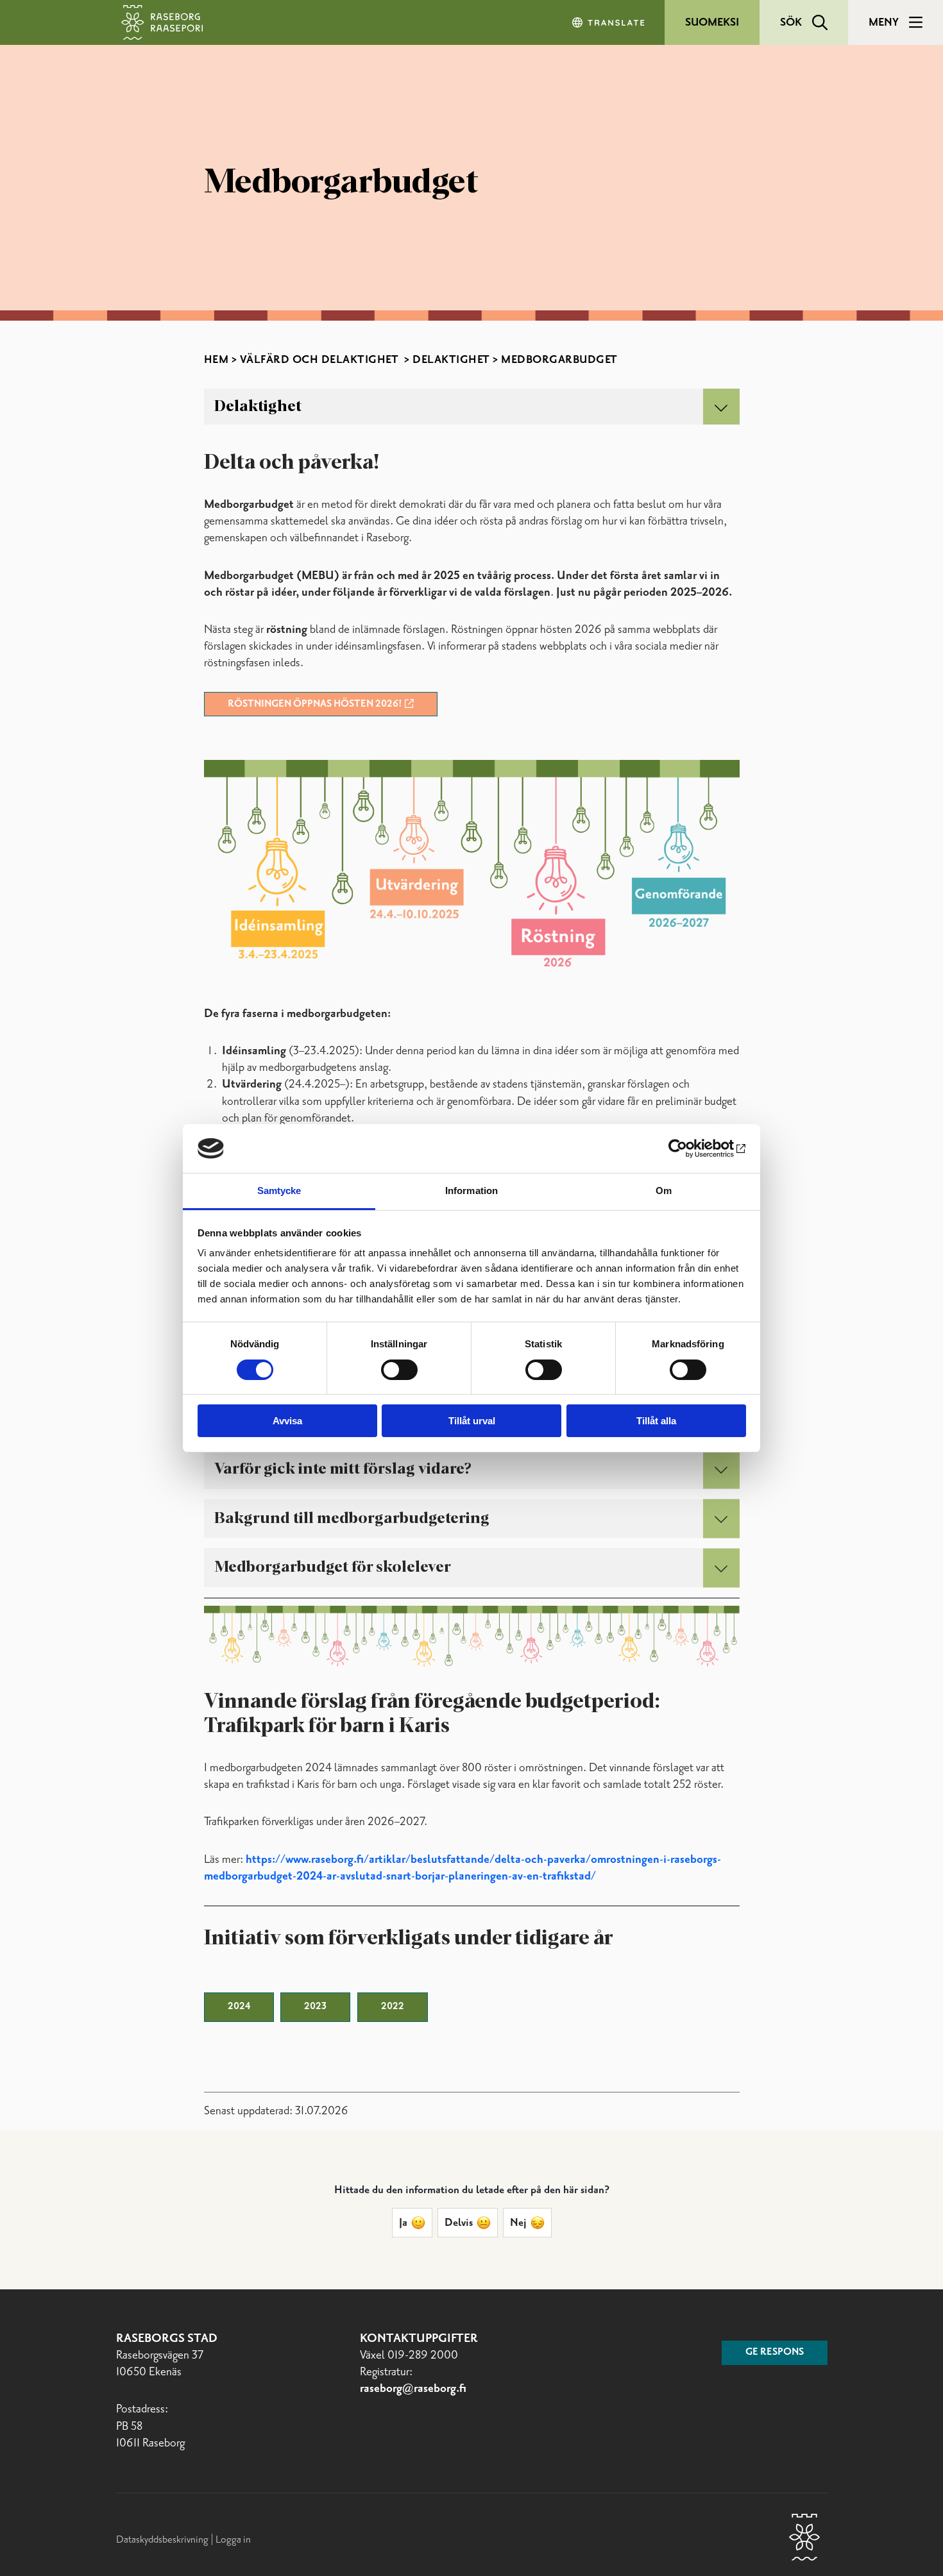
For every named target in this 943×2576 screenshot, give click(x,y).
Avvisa (287, 1421)
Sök (791, 22)
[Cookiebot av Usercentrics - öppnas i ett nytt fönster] (690, 1149)
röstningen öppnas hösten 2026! (315, 704)
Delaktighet (451, 360)
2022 (393, 2007)
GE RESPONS (775, 2352)
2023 (315, 2007)
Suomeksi (712, 22)
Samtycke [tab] (279, 1191)
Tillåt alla (656, 1421)
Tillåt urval (472, 1421)
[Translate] (609, 22)
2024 (239, 2007)
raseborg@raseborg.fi (413, 2389)
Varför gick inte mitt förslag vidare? (343, 1469)
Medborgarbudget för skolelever (333, 1567)
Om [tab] (664, 1191)
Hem (217, 360)
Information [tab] (471, 1191)
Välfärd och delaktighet (321, 360)
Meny (884, 22)
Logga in (233, 2540)
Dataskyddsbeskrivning (163, 2540)
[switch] (399, 1370)
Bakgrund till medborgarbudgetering (352, 1519)
